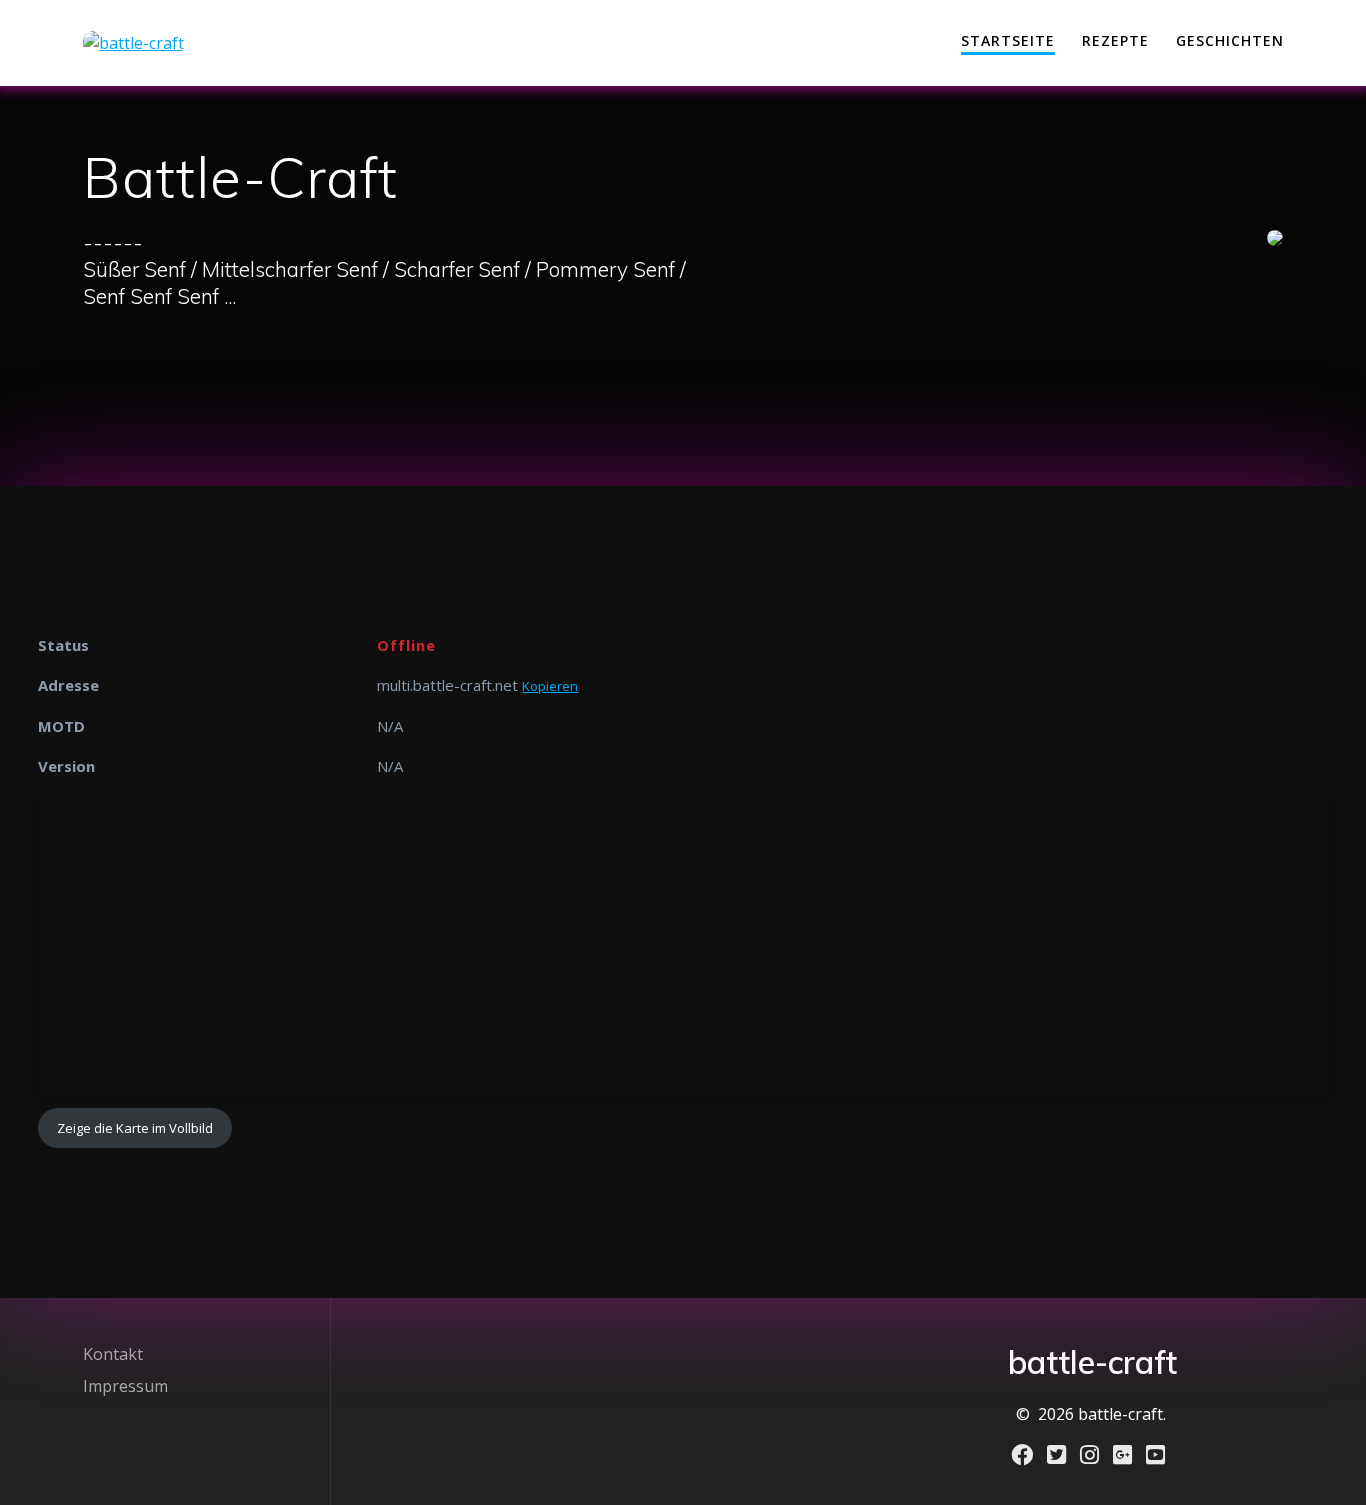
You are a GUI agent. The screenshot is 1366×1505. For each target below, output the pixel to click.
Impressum (125, 1386)
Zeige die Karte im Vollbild (135, 1128)
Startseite (1008, 40)
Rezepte (1115, 40)
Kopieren (550, 686)
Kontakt (113, 1354)
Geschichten (1230, 40)
